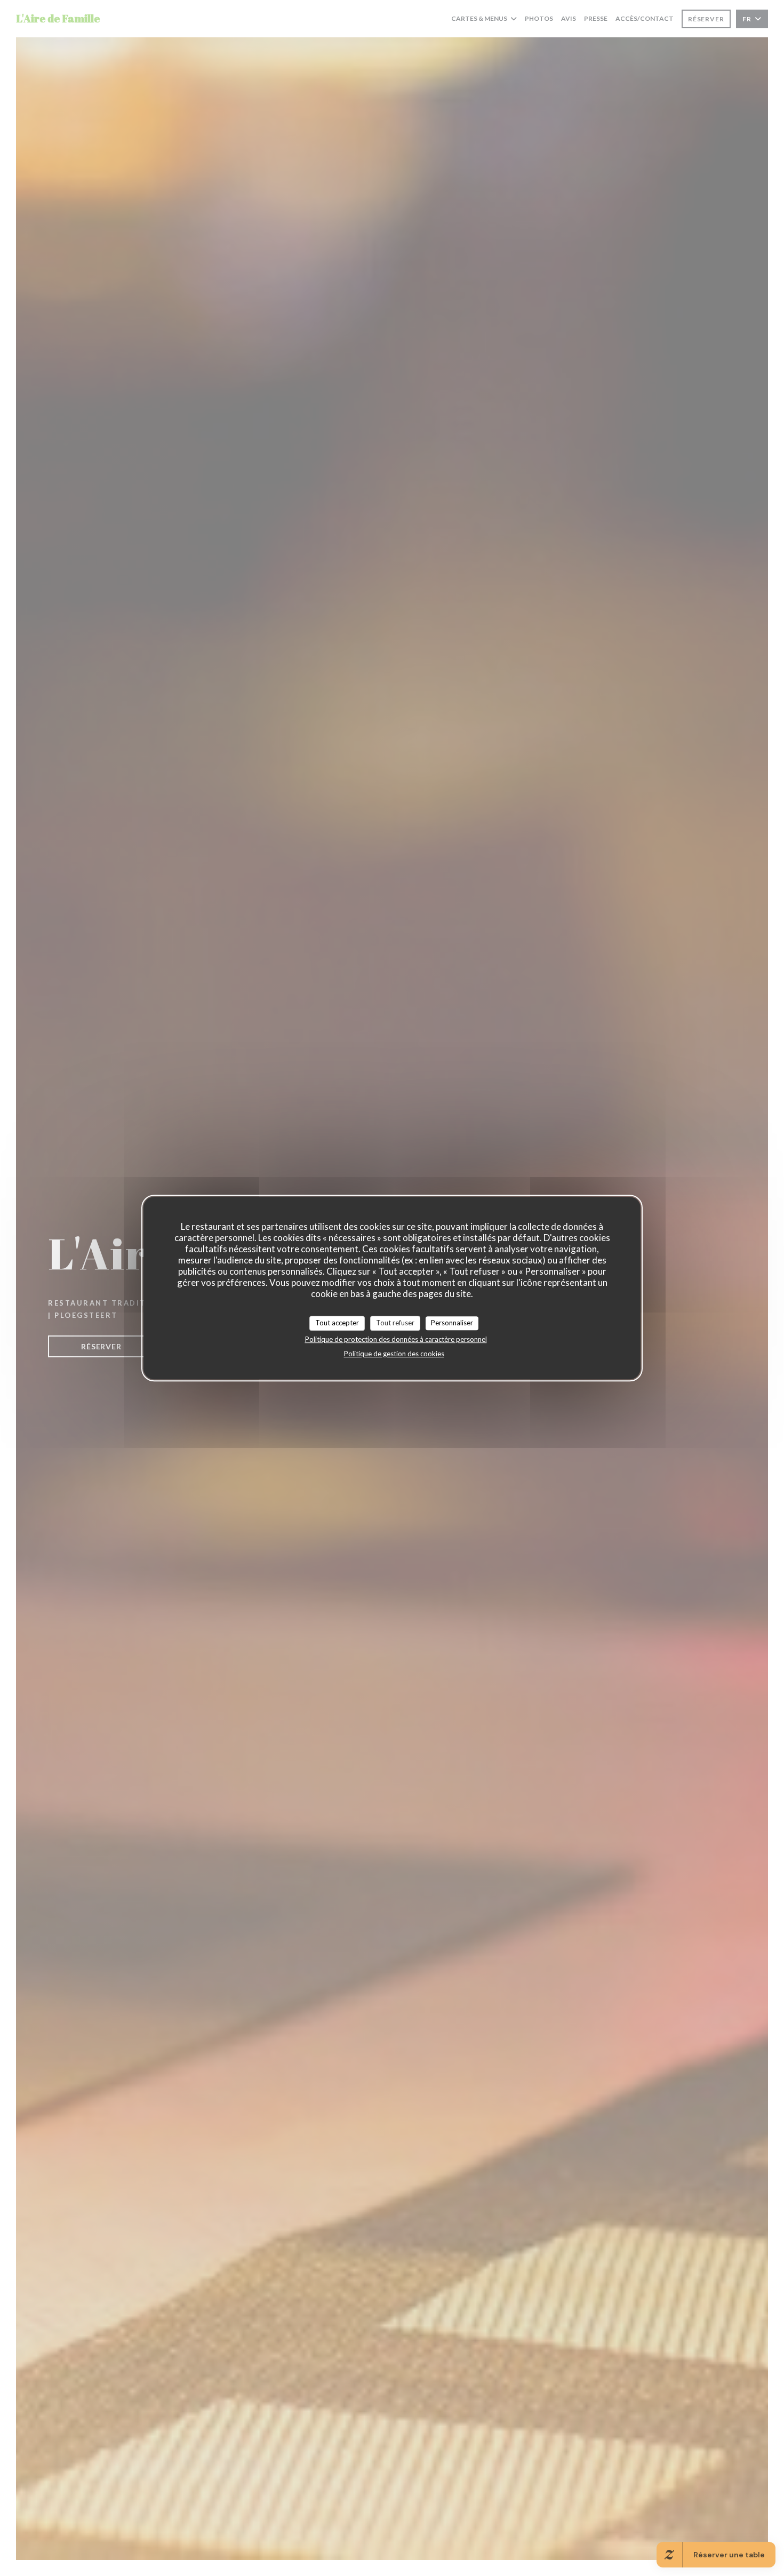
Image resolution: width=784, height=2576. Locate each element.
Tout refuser (395, 1323)
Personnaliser (452, 1323)
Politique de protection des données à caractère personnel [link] (396, 1339)
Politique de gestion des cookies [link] (394, 1354)
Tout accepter (337, 1323)
